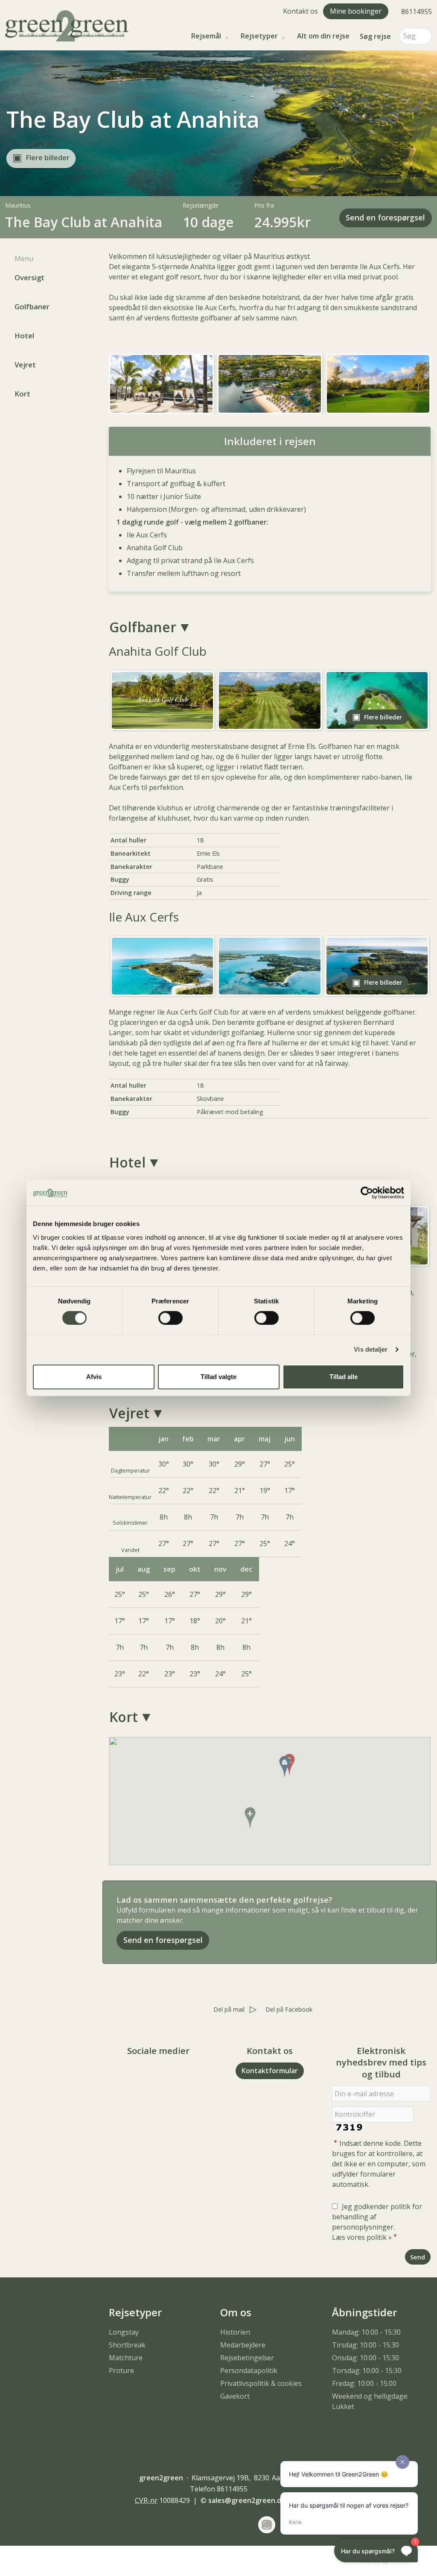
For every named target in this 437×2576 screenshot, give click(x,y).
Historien (235, 2332)
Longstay (124, 2332)
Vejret (25, 365)
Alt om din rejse (323, 36)
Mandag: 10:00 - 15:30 (366, 2332)
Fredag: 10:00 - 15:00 (364, 2383)
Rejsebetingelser (247, 2358)
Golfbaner (32, 307)
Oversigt (29, 277)
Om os (236, 2312)
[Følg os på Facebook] (150, 2074)
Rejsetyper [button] (259, 36)
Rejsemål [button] (206, 36)
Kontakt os (300, 11)
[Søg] (425, 36)
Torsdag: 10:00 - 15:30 (367, 2371)
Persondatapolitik (249, 2371)
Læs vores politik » (362, 2237)
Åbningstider (364, 2312)
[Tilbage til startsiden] (67, 25)
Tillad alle (344, 1377)
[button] (41, 158)
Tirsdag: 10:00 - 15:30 (366, 2345)
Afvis (94, 1377)
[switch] (170, 1318)
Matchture (126, 2358)
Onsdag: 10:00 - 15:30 (366, 2358)
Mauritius (18, 205)
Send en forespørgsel (385, 217)
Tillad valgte (218, 1377)
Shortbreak (127, 2345)
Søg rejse (375, 36)
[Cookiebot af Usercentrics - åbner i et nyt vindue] (367, 1193)
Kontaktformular (270, 2071)
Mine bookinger (356, 11)
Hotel (24, 336)
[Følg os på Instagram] (167, 2074)
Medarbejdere (243, 2345)
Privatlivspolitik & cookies (261, 2383)
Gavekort (235, 2396)
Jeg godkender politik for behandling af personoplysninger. (377, 2222)
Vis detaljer (371, 1349)
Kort (22, 394)
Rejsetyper (135, 2312)
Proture (121, 2371)
